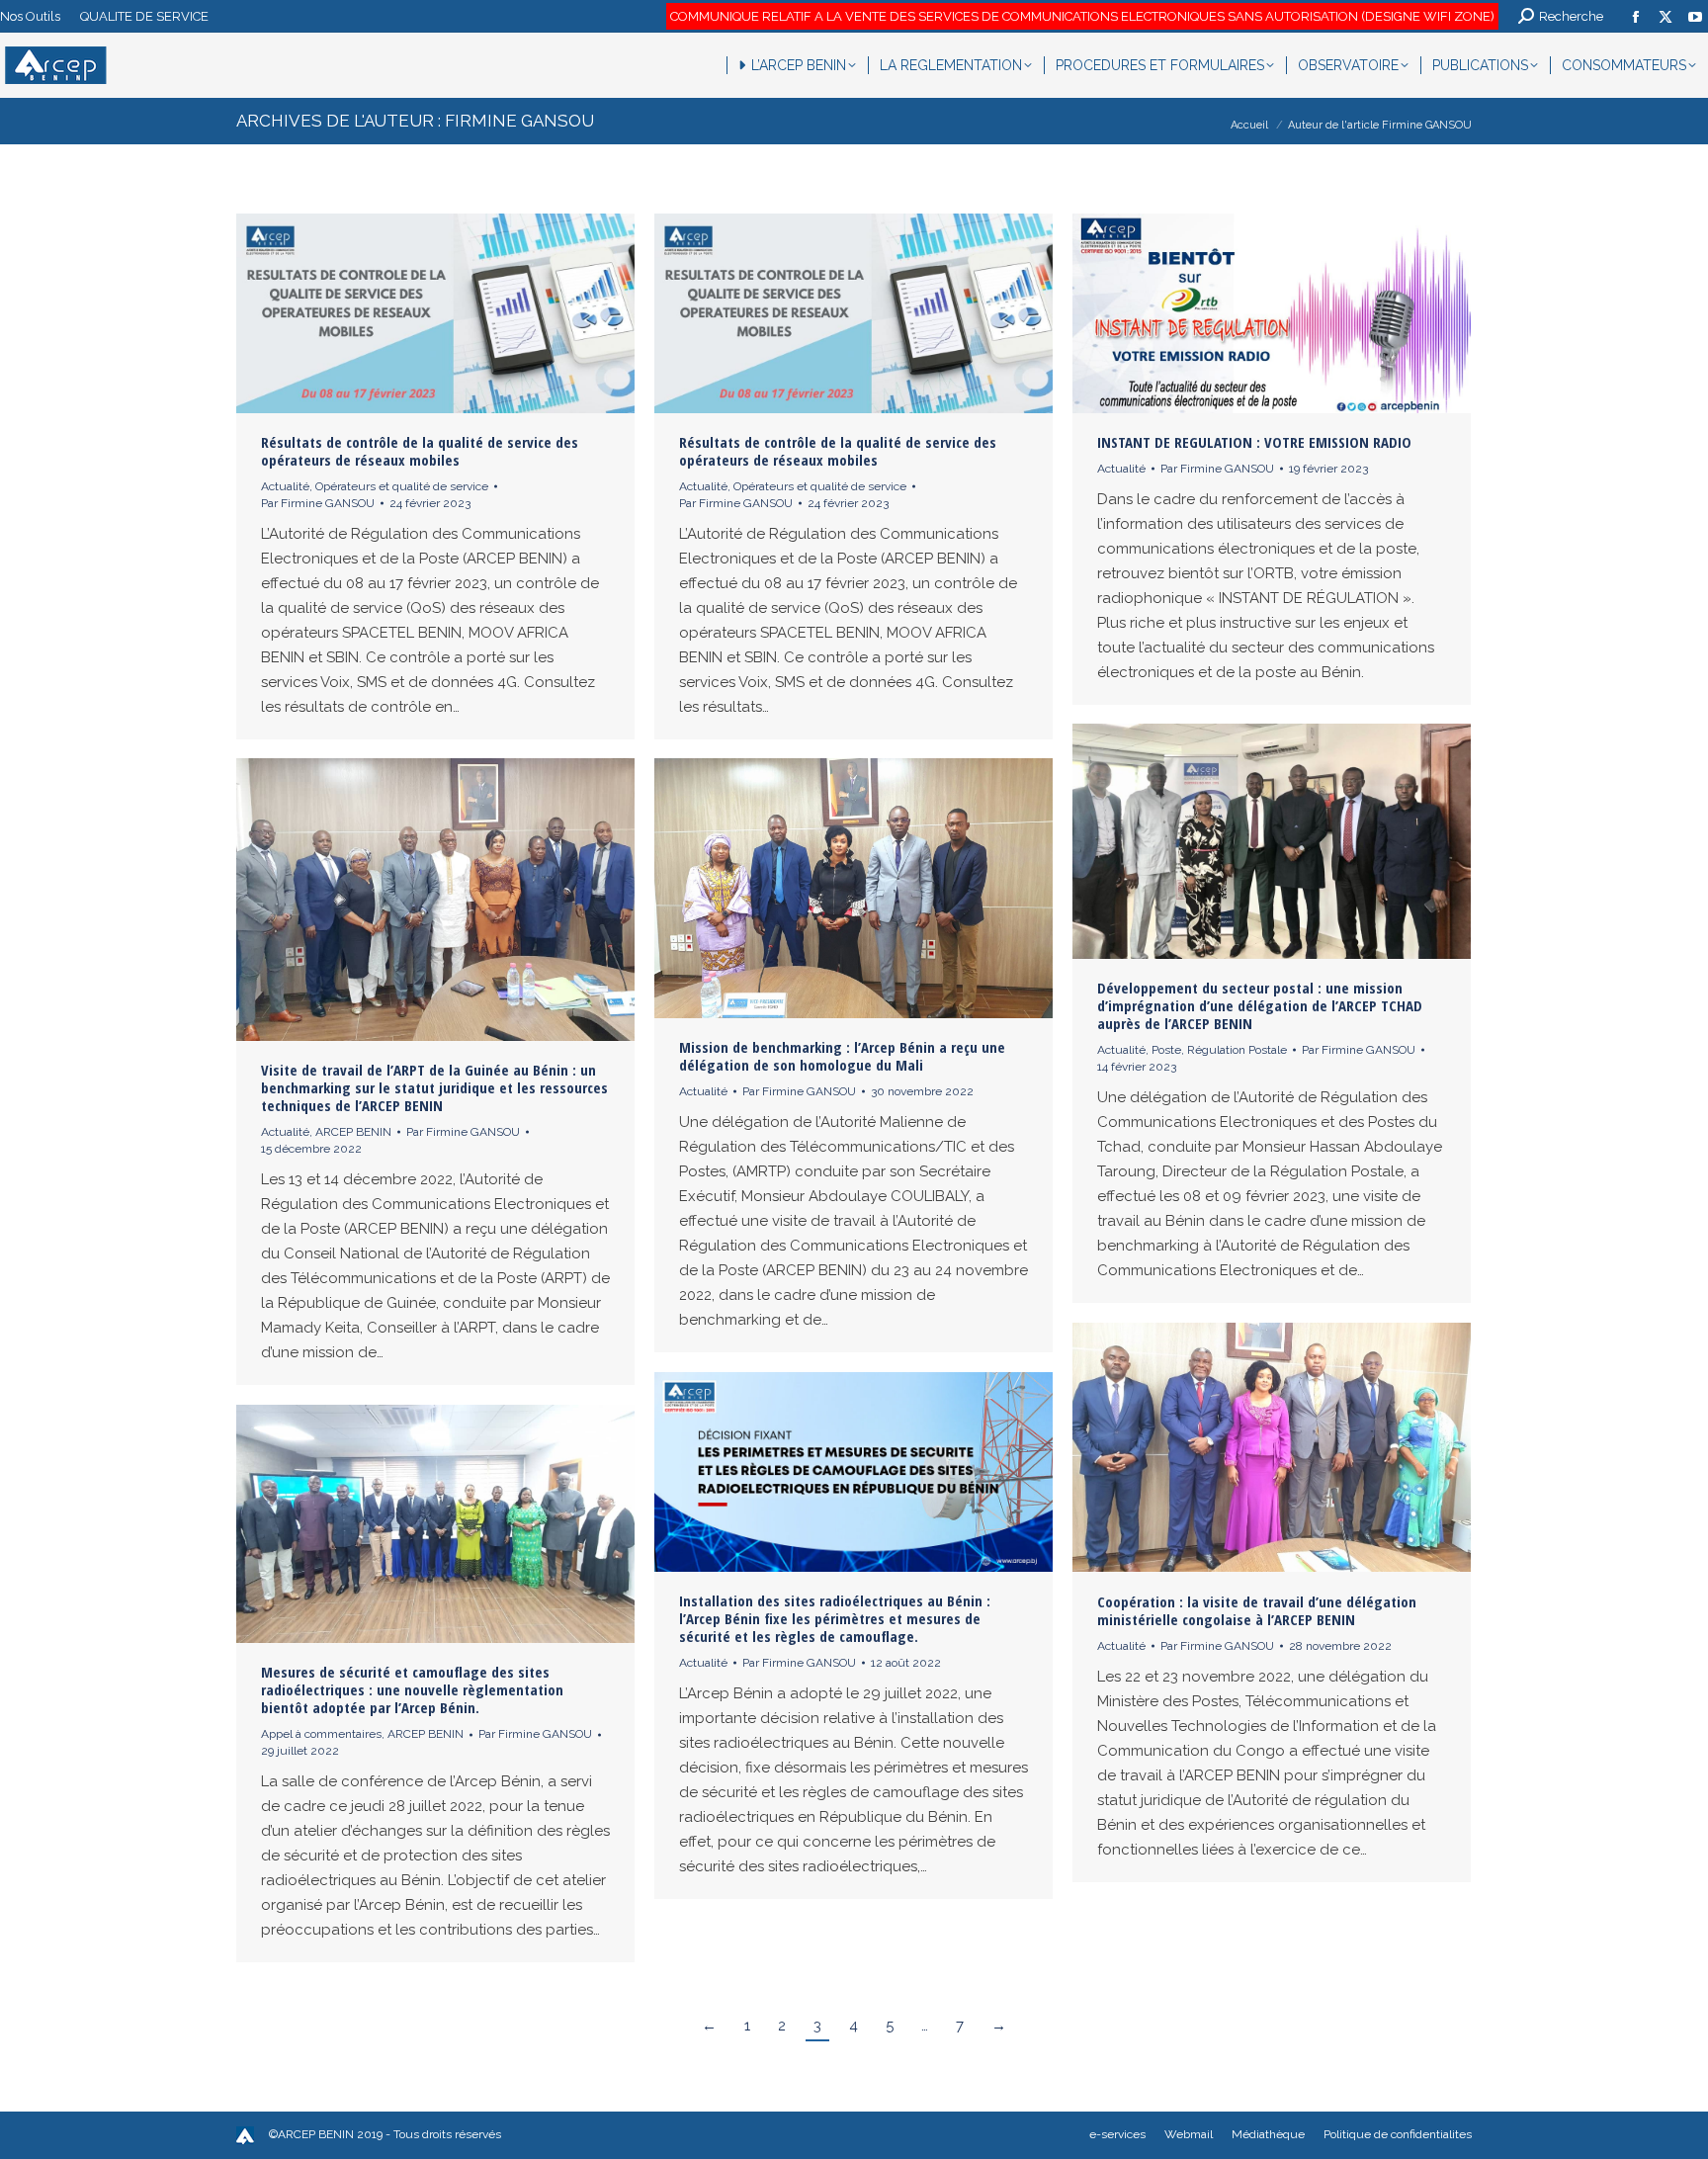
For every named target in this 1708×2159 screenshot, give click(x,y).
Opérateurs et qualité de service (402, 486)
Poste (1166, 1050)
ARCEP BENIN (353, 1132)
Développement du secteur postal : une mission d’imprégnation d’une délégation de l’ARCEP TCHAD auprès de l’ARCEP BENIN (1260, 1005)
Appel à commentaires (321, 1734)
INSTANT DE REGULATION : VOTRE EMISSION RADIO (1254, 442)
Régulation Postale (1237, 1050)
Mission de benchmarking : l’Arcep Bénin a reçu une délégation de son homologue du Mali (842, 1056)
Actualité (285, 486)
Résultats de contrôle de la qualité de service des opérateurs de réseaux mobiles (420, 451)
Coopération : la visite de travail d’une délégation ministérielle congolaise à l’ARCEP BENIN (1257, 1610)
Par (318, 503)
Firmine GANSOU (519, 121)
